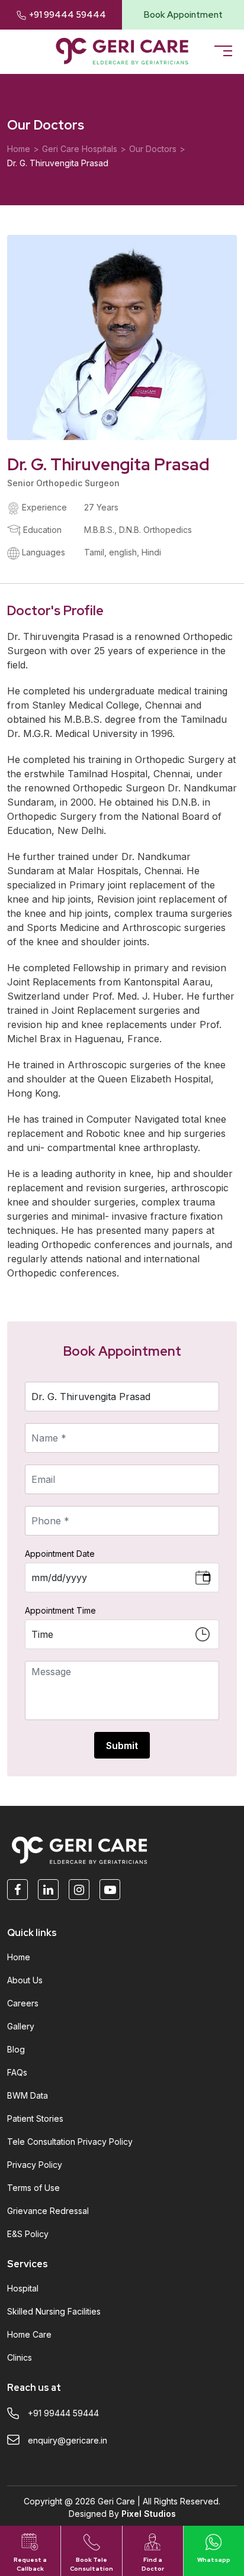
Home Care (29, 2334)
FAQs (17, 2072)
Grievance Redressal (48, 2211)
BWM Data (28, 2095)
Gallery (21, 2026)
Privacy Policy (35, 2165)
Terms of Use (33, 2188)
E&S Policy (28, 2234)
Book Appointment (183, 15)
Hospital (23, 2288)
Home (19, 149)
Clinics (20, 2357)
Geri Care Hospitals (80, 149)
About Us (25, 1980)
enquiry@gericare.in (68, 2440)
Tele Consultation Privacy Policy (70, 2142)
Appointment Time (60, 1610)
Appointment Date (60, 1554)
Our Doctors (153, 149)
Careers (23, 2003)
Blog (16, 2049)
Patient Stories (35, 2118)
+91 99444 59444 (68, 15)
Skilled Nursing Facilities (54, 2311)
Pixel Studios (149, 2514)
